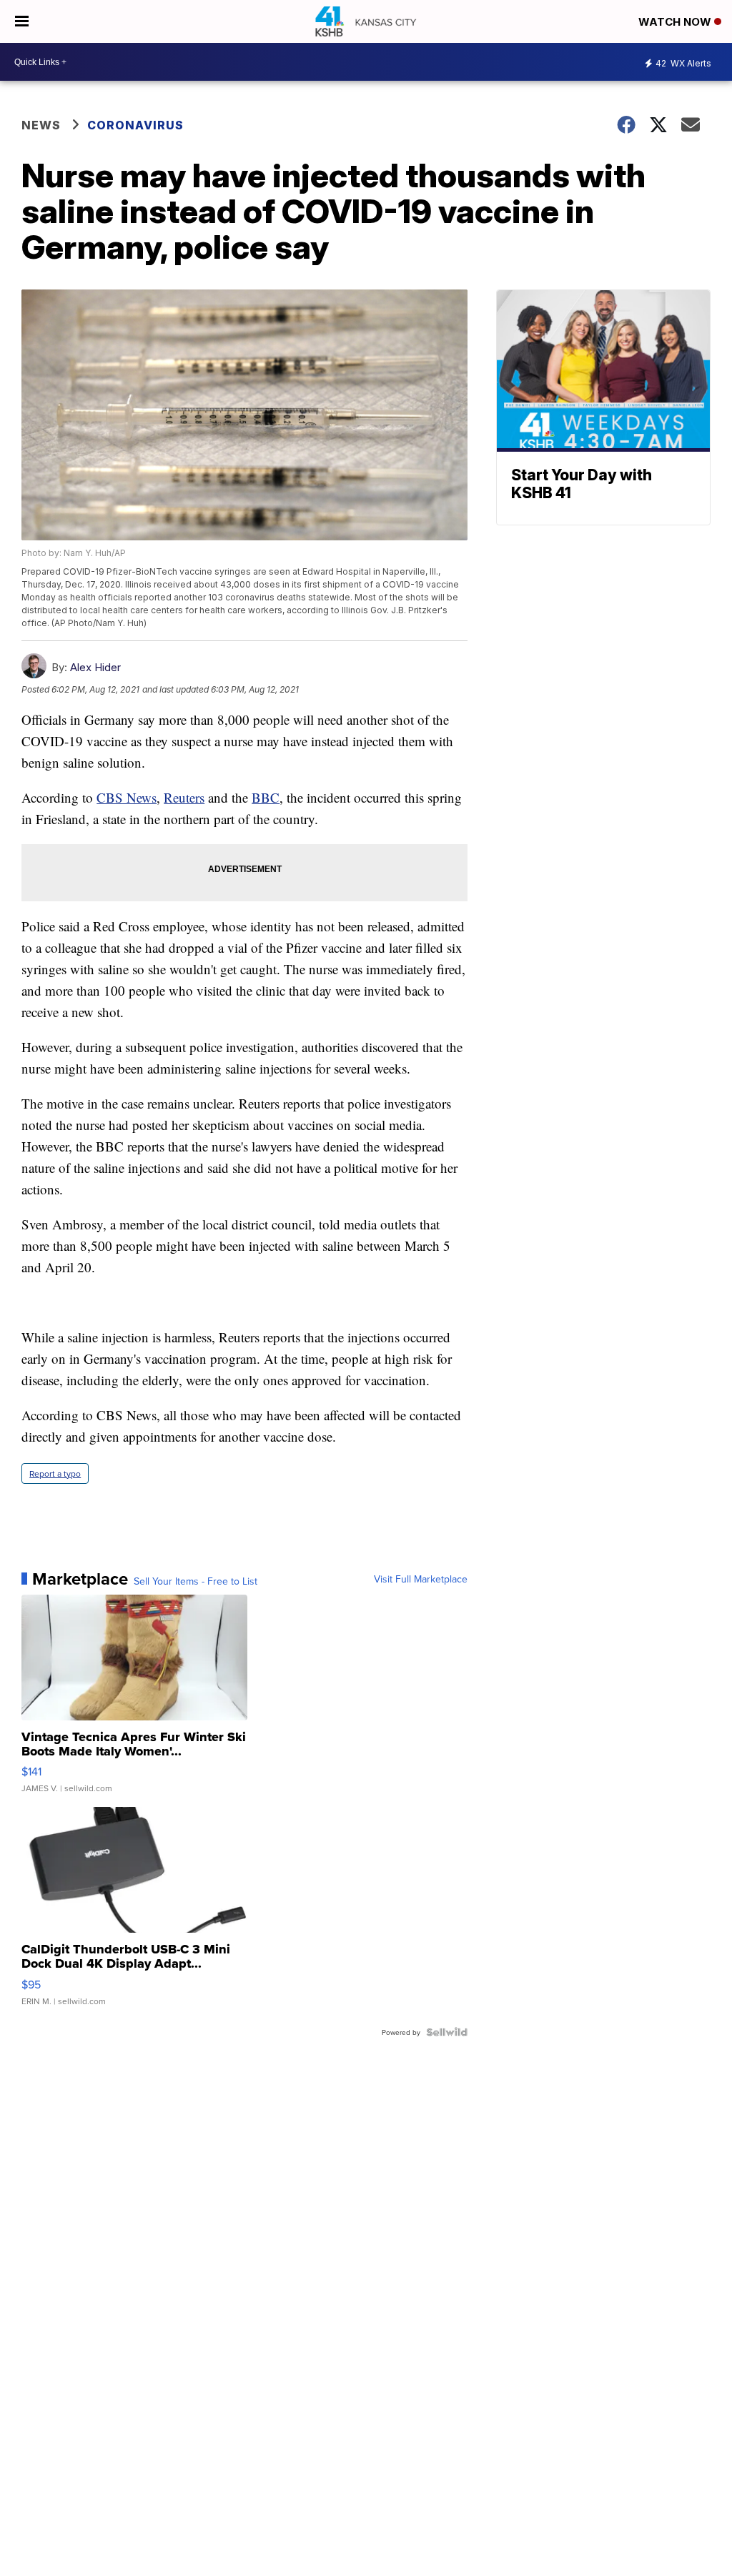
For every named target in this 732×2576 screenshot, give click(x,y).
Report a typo (55, 1473)
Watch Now (676, 22)
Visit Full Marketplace (421, 1579)
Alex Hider (95, 667)
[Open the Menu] (22, 21)
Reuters (184, 797)
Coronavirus (135, 125)
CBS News (127, 797)
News (41, 125)
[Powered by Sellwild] (447, 2032)
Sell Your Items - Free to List (196, 1581)
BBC (266, 797)
